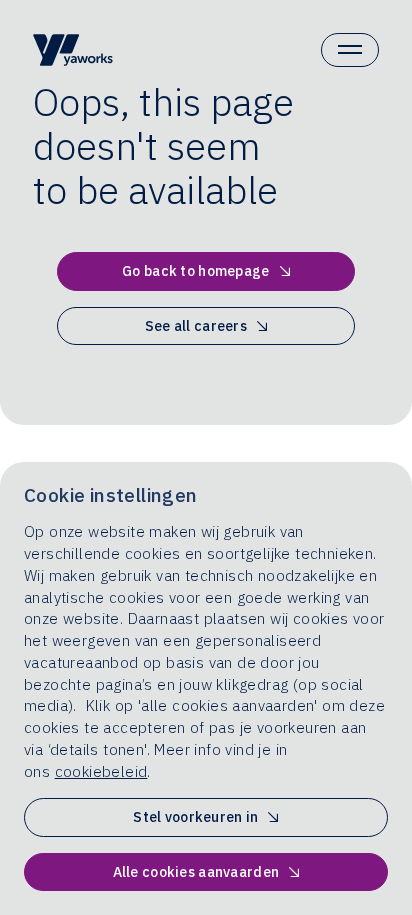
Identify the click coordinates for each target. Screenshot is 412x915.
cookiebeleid (101, 771)
